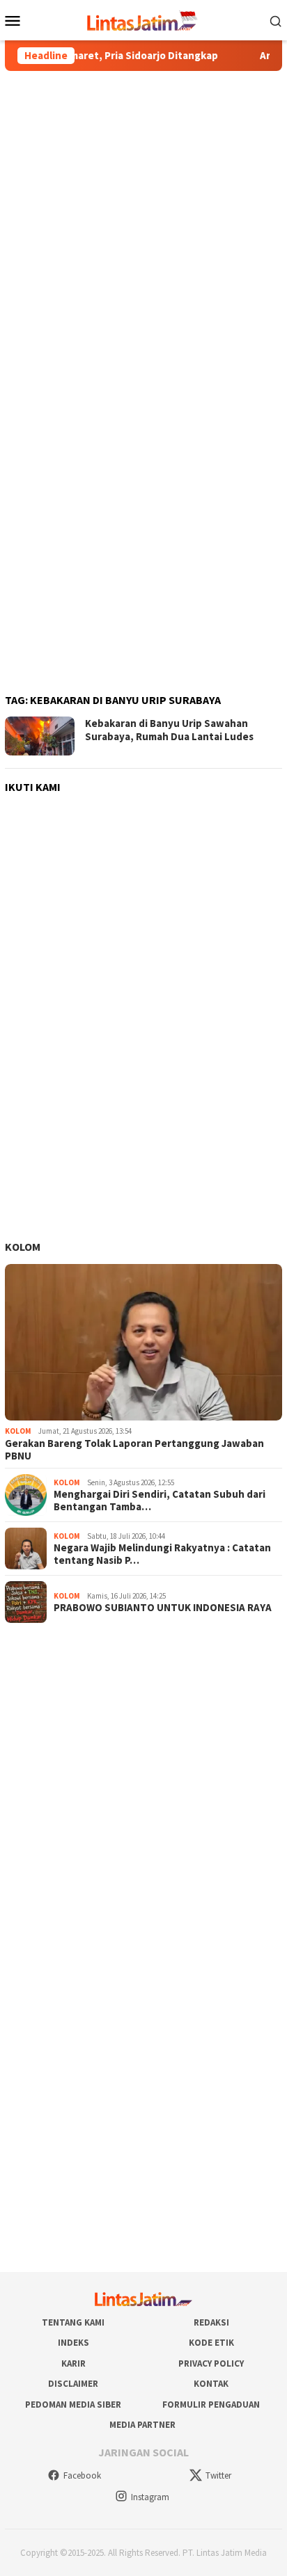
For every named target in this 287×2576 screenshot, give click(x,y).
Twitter (218, 2475)
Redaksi (211, 2322)
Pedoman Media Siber (73, 2405)
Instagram (150, 2497)
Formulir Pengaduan (211, 2405)
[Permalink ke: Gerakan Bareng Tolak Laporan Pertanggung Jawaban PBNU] (143, 1343)
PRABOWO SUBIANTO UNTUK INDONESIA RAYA (163, 1608)
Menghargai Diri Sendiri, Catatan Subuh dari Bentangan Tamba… (160, 1501)
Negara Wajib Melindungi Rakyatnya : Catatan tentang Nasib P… (162, 1554)
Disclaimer (73, 2384)
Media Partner (142, 2425)
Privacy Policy (211, 2363)
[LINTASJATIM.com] (143, 19)
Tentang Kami (73, 2322)
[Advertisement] (143, 227)
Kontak (211, 2384)
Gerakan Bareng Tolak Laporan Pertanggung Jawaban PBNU (134, 1450)
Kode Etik (211, 2343)
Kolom (23, 1247)
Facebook (82, 2475)
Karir (73, 2363)
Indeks (73, 2343)
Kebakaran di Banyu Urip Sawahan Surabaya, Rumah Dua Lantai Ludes (169, 730)
